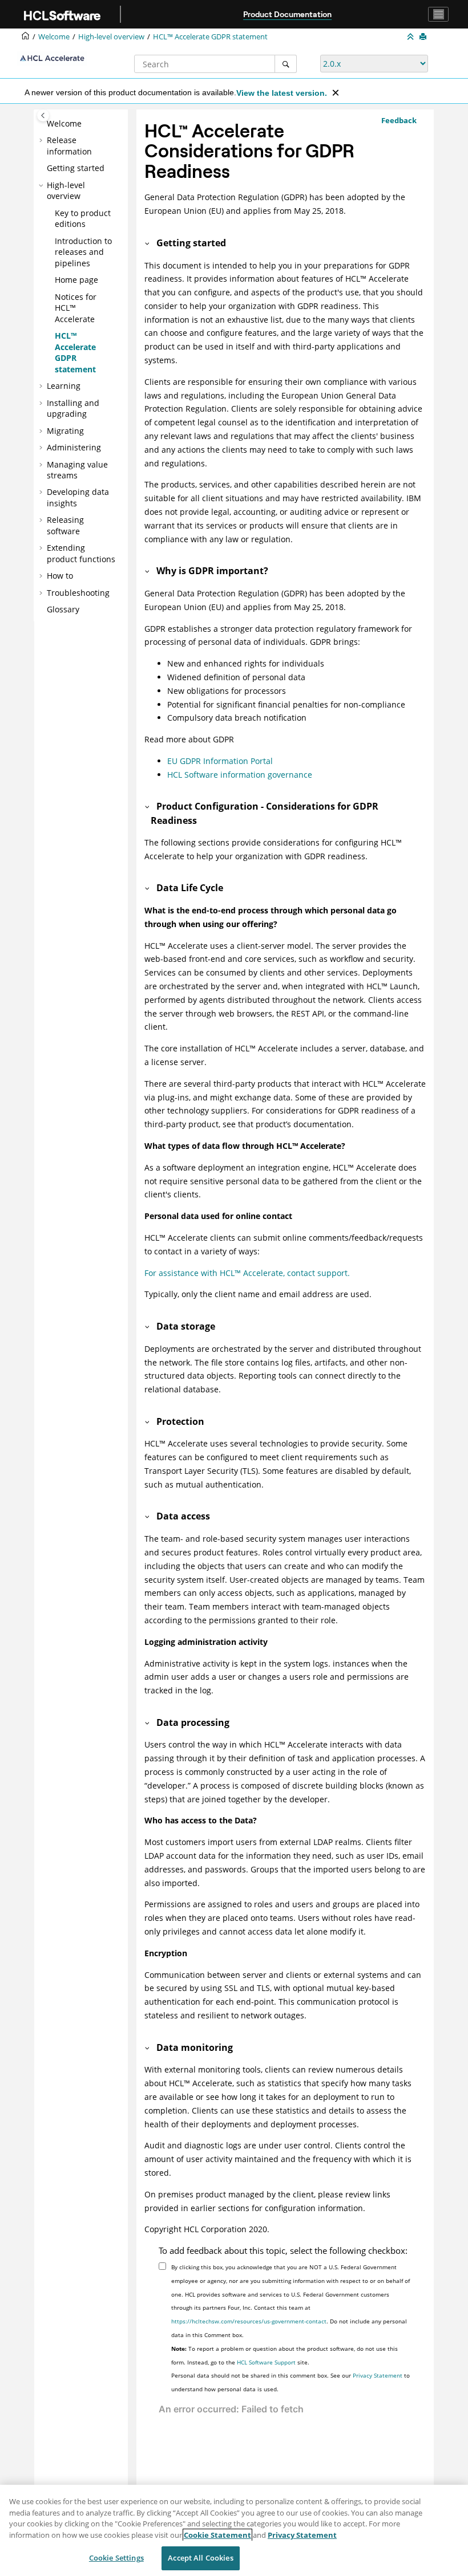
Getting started (76, 168)
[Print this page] (424, 37)
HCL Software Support (266, 2362)
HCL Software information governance (240, 775)
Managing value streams (77, 470)
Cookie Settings (116, 2558)
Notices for (76, 308)
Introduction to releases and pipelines (83, 252)
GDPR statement (210, 37)
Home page (76, 280)
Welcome (64, 123)
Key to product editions (83, 219)
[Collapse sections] (411, 37)
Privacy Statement (378, 2375)
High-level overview (111, 37)
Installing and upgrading (73, 409)
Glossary (63, 609)
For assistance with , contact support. (247, 1273)
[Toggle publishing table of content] (43, 115)
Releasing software (65, 525)
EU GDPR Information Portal (220, 761)
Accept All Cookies (200, 2558)
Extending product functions (81, 553)
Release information (69, 146)
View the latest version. (282, 93)
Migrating (65, 431)
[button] (42, 124)
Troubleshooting (78, 593)
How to (60, 576)
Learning (64, 386)
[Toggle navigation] (438, 14)
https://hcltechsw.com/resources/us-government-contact (249, 2321)
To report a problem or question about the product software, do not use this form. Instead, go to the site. (285, 2355)
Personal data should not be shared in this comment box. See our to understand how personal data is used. (291, 2382)
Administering (74, 447)
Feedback (399, 120)
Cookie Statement (217, 2535)
